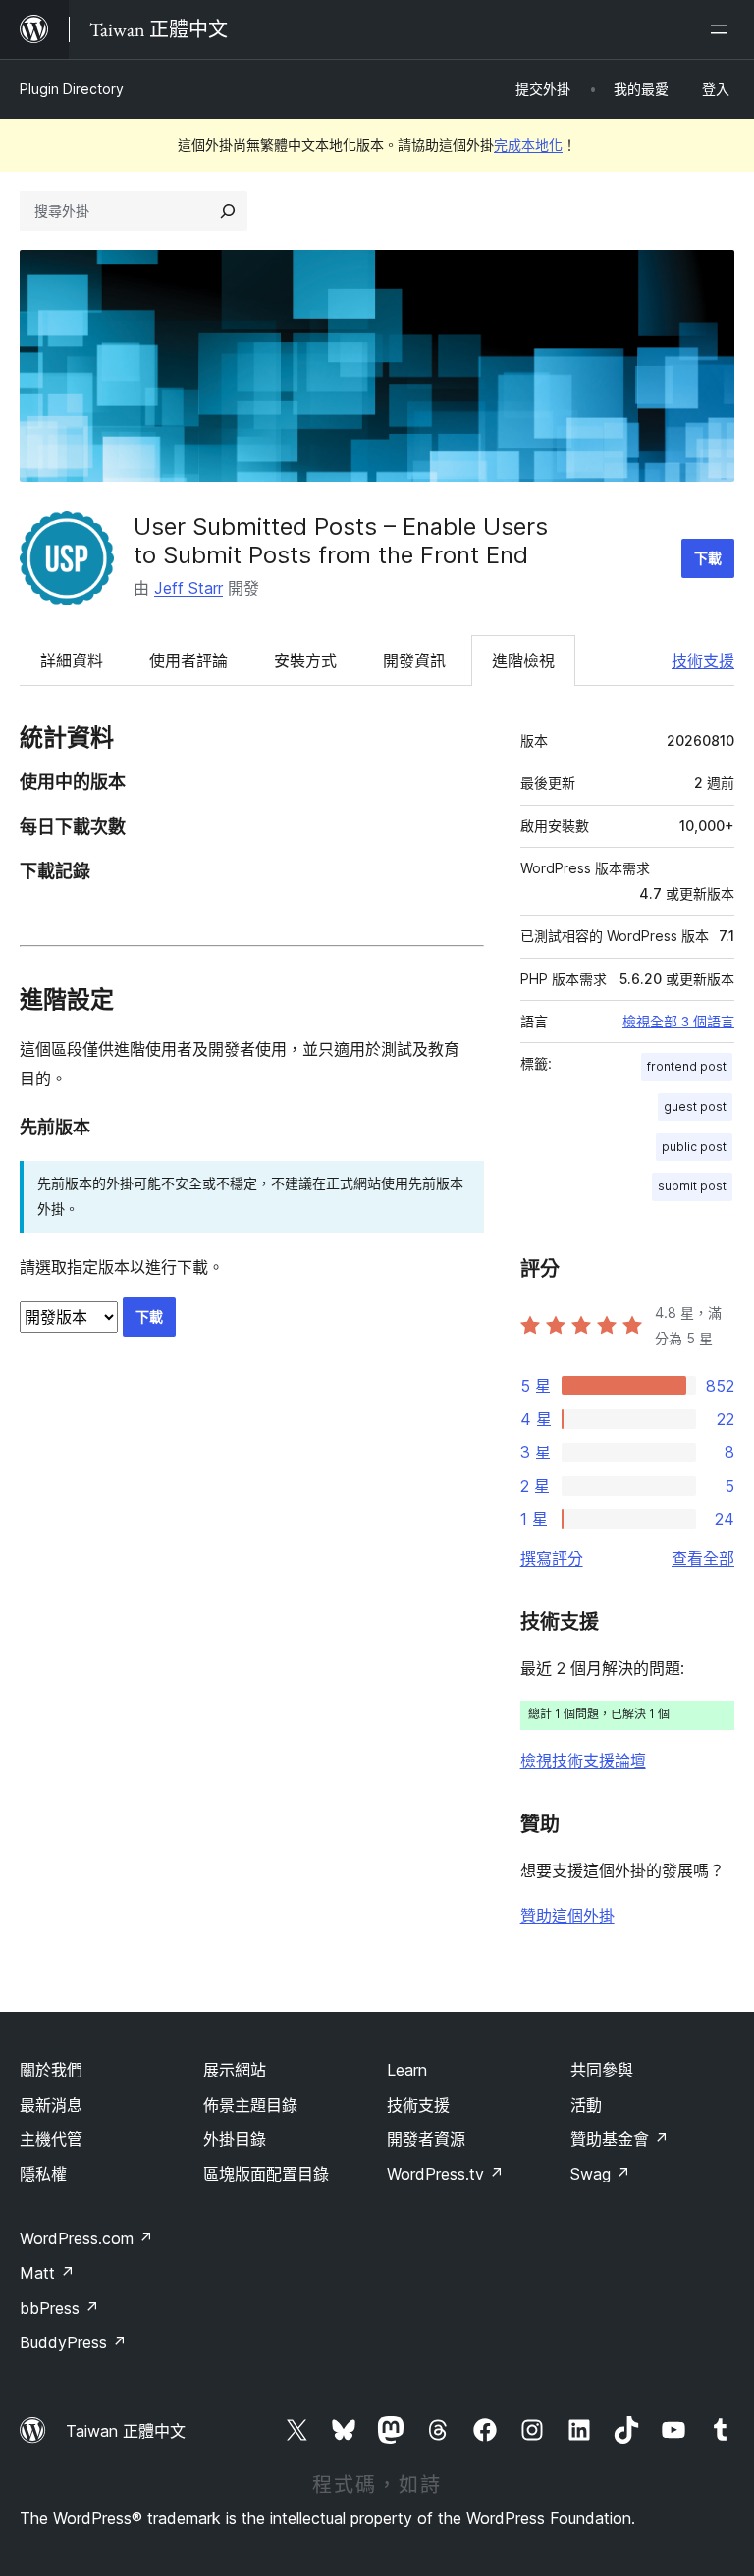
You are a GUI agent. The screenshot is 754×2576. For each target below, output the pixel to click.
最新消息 (51, 2105)
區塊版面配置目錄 (266, 2174)
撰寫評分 (552, 1558)
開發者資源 (426, 2139)
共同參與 (602, 2070)
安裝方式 (305, 660)
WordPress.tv (445, 2174)
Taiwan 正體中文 (126, 2431)
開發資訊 (414, 660)
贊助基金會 (619, 2139)
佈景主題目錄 (250, 2105)
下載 (708, 558)
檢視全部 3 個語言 (678, 1022)
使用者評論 (188, 660)
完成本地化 (528, 145)
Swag (600, 2174)
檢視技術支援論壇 (583, 1761)
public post (694, 1147)
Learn (407, 2070)
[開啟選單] (723, 29)
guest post (695, 1106)
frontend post (687, 1066)
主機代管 (51, 2139)
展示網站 (235, 2070)
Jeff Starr (188, 588)
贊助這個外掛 (567, 1916)
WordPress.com (86, 2238)
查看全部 (703, 1558)
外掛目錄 (235, 2139)
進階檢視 (523, 660)
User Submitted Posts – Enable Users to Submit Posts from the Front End (341, 541)
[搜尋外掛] (228, 211)
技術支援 (703, 660)
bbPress (59, 2308)
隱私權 (43, 2174)
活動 (586, 2105)
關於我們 (51, 2070)
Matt (47, 2273)
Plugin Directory (72, 89)
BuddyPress (73, 2342)
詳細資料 (72, 660)
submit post (692, 1186)
